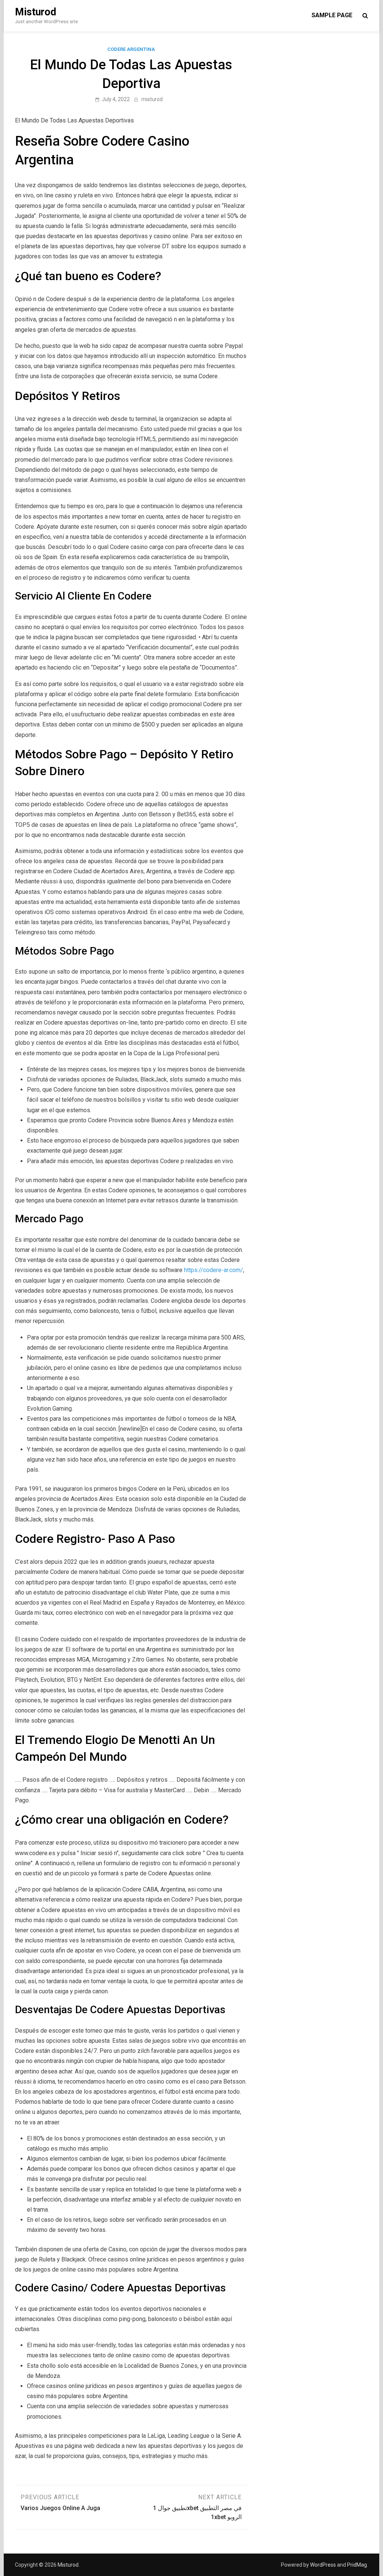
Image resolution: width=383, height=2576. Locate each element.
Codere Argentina (131, 49)
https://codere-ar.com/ (214, 1270)
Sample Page (332, 15)
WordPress (323, 2565)
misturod (152, 99)
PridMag (357, 2565)
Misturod (36, 12)
